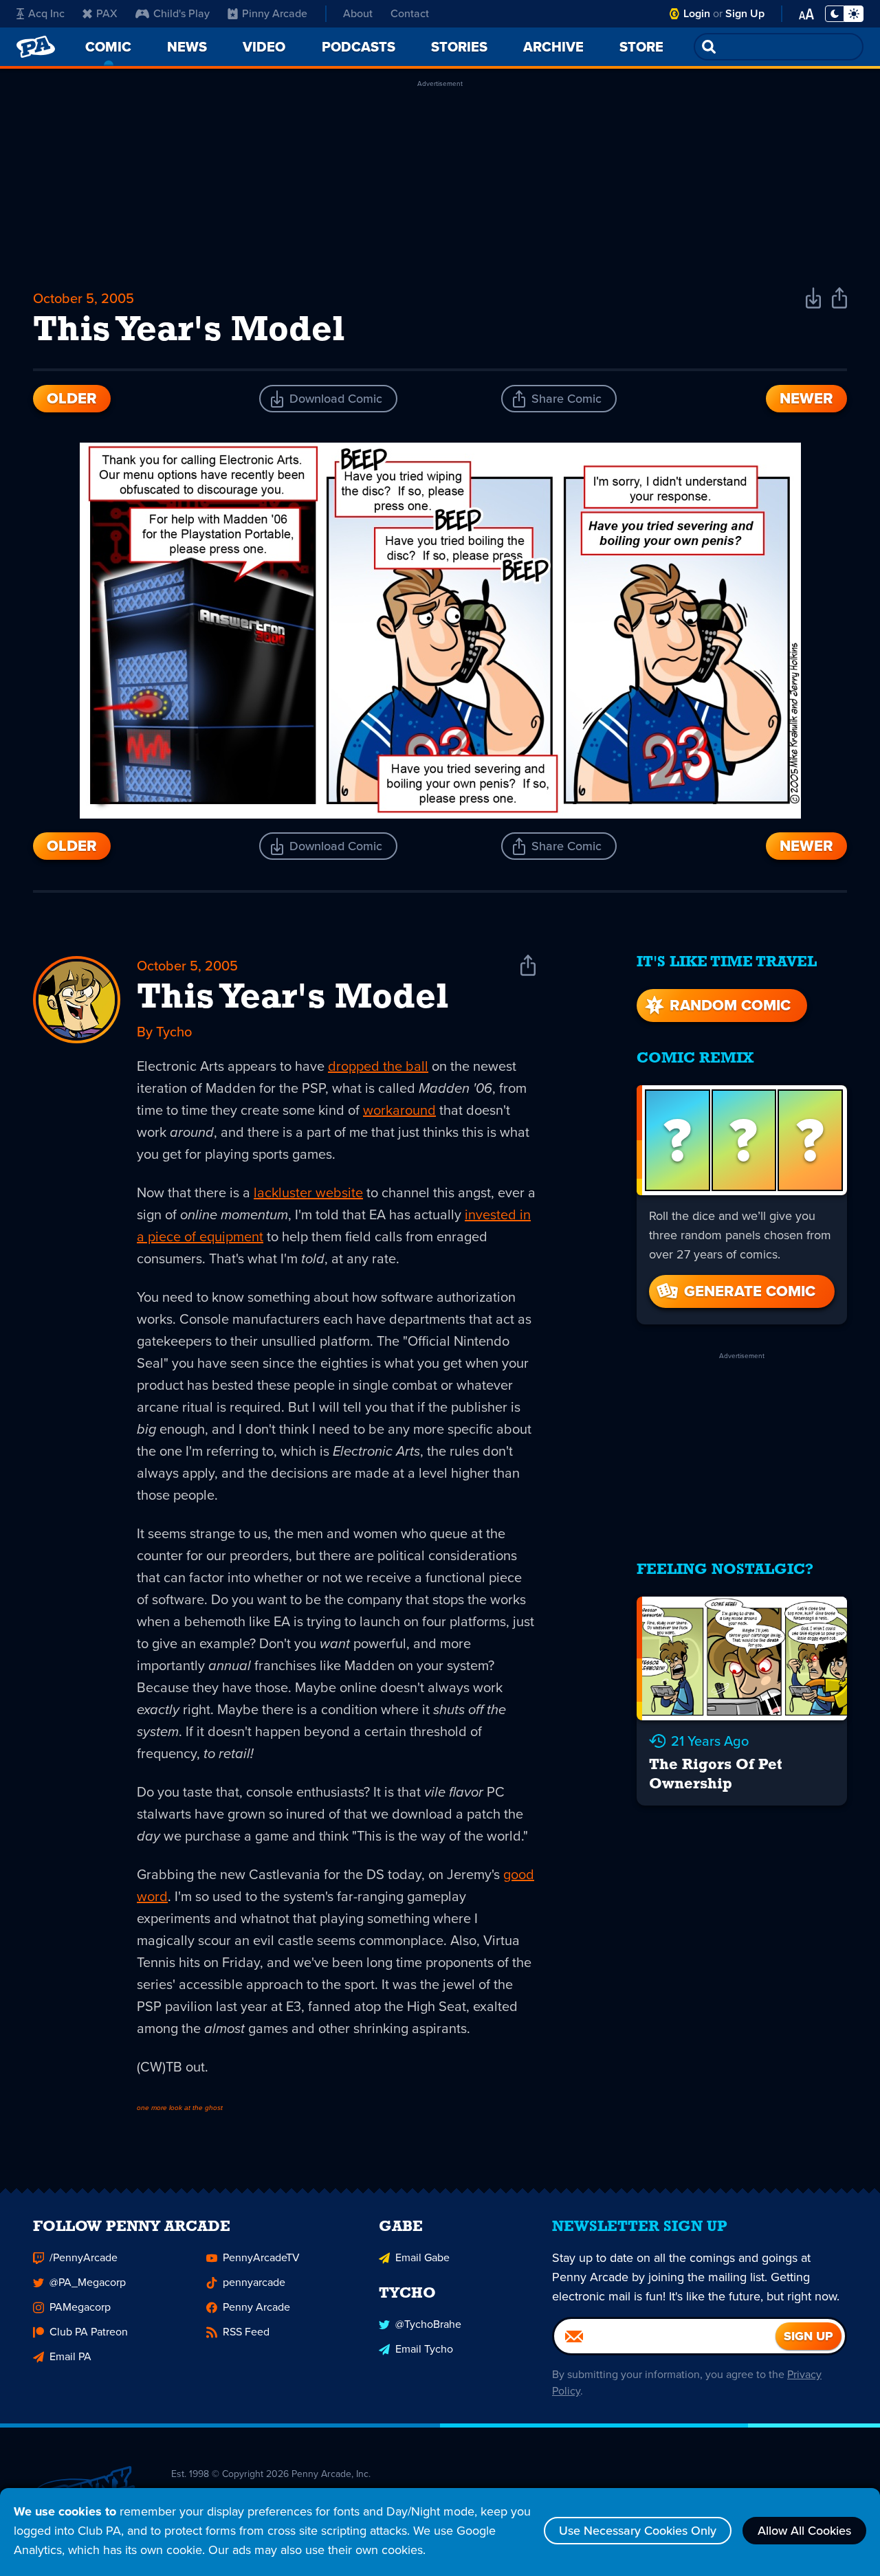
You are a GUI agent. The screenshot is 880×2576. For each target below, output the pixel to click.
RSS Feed (246, 2332)
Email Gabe (422, 2257)
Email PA (70, 2356)
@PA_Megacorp (88, 2282)
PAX (107, 13)
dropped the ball (378, 1066)
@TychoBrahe (428, 2324)
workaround (399, 1110)
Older (72, 398)
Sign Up (745, 13)
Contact (410, 13)
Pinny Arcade (275, 13)
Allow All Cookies (804, 2531)
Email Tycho (424, 2349)
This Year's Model (293, 999)
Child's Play (181, 13)
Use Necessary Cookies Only (638, 2531)
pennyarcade (254, 2282)
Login (697, 13)
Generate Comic (750, 1291)
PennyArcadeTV (261, 2257)
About (358, 13)
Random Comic (730, 1005)
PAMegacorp (80, 2307)
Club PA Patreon (89, 2332)
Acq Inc (46, 13)
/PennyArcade (84, 2257)
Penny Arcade (256, 2307)
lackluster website (308, 1192)
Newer (806, 398)
